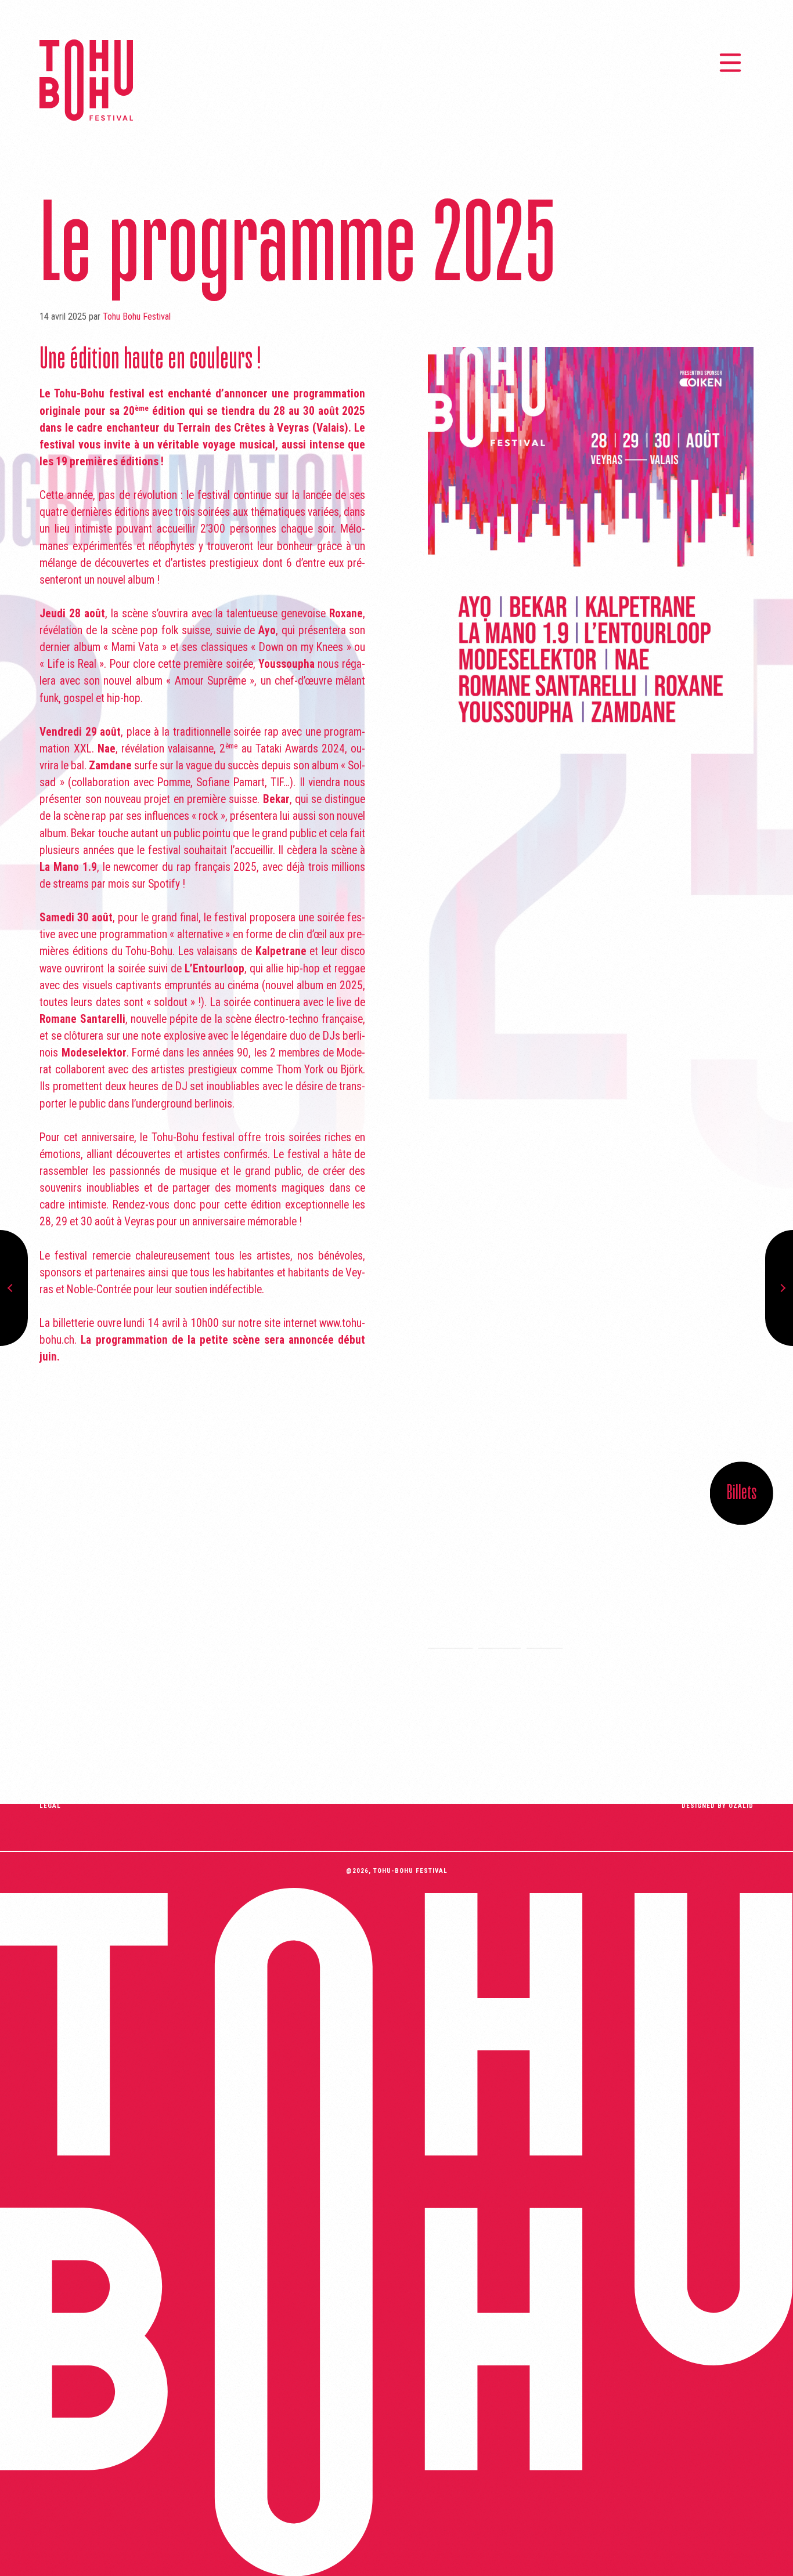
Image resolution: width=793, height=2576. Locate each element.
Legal (50, 1806)
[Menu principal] (730, 63)
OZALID (741, 1806)
